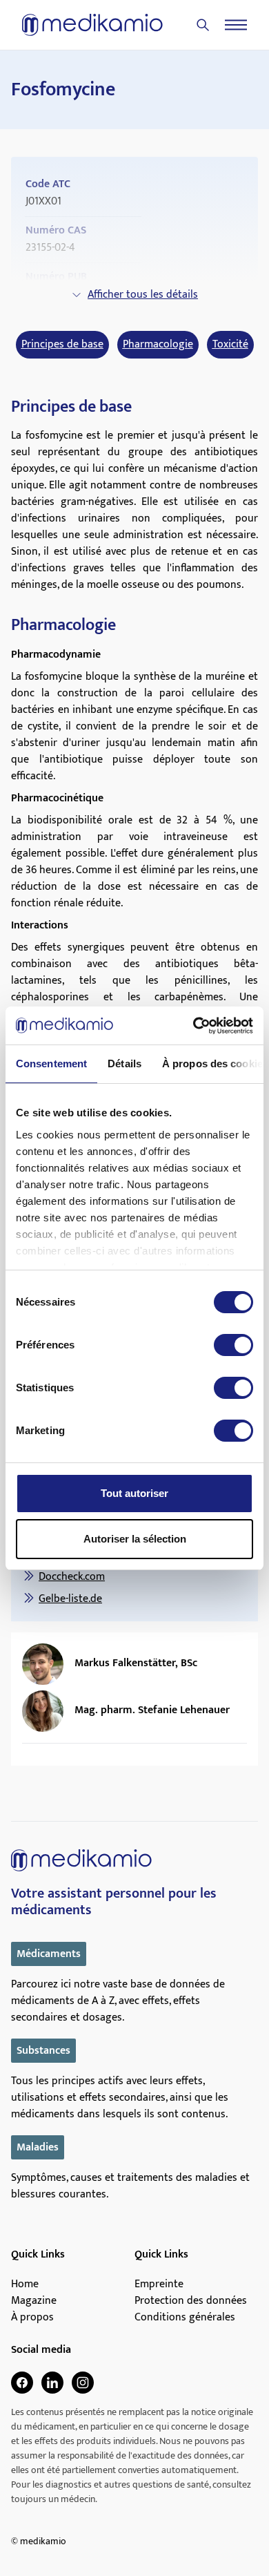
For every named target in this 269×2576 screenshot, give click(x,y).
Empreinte (159, 2284)
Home (25, 2284)
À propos (32, 2318)
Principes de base (62, 345)
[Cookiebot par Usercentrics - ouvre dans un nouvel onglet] (193, 1026)
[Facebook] (22, 2383)
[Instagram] (83, 2383)
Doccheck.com (72, 1577)
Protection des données (191, 2301)
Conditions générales (185, 2318)
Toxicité (230, 345)
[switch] (233, 1345)
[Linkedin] (52, 2383)
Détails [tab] (124, 1063)
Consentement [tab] (51, 1063)
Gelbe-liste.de (70, 1599)
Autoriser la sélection (135, 1539)
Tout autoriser (134, 1493)
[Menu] (236, 25)
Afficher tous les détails (143, 295)
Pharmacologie (158, 345)
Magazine (34, 2301)
